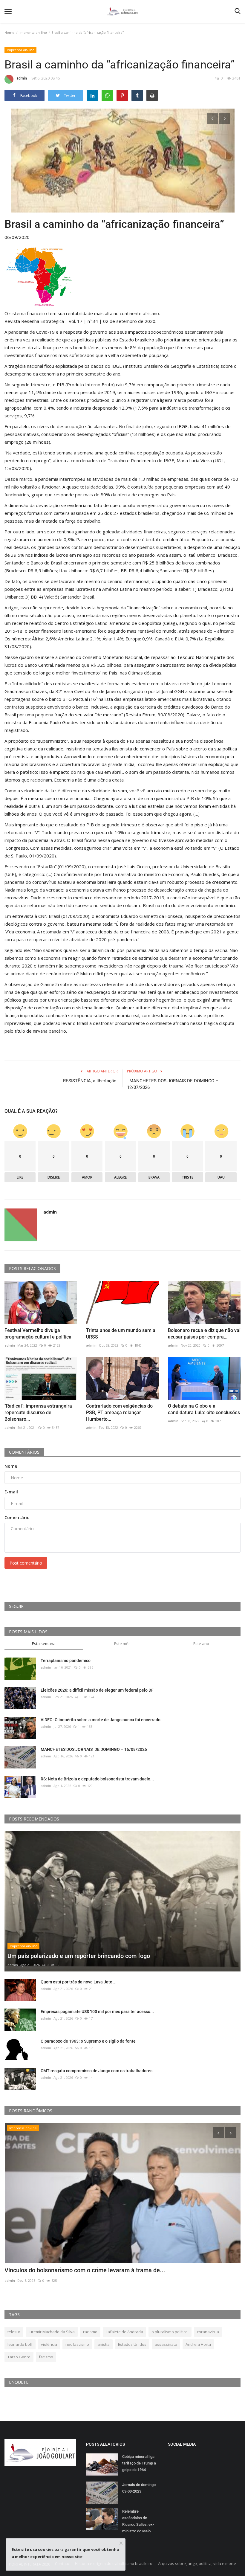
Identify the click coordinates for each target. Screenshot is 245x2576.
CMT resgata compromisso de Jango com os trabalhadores (97, 2071)
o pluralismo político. (170, 2332)
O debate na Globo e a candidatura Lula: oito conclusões (204, 1409)
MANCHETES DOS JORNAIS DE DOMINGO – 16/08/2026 (94, 1749)
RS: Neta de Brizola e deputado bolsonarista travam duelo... (97, 1779)
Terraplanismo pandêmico (66, 1661)
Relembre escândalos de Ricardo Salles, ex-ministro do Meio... (138, 2521)
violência (49, 2344)
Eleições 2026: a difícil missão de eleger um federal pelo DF (97, 1690)
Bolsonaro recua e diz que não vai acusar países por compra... (204, 1334)
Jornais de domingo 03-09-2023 (139, 2488)
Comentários (24, 1452)
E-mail (11, 1492)
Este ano (201, 1643)
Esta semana (44, 1643)
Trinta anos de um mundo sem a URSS (121, 1334)
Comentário (17, 1517)
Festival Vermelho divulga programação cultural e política (38, 1334)
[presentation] (212, 118)
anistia (104, 2344)
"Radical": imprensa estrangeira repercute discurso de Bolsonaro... (38, 1413)
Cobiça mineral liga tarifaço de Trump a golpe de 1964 (139, 2463)
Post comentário (26, 1563)
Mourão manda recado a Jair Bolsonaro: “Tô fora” (70, 2270)
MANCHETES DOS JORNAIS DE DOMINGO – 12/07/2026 (173, 1084)
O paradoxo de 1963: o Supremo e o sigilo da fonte (88, 2041)
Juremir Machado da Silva (52, 2332)
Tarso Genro (19, 2357)
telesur (14, 2332)
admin (22, 78)
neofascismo (77, 2344)
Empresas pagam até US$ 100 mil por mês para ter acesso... (97, 2012)
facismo (46, 2357)
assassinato (166, 2344)
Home (9, 32)
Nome (11, 1466)
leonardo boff (20, 2344)
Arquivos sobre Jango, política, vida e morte (197, 2563)
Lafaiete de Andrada (124, 2332)
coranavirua (208, 2332)
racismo (90, 2332)
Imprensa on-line (33, 32)
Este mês (122, 1643)
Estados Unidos (132, 2344)
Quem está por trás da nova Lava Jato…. (79, 1982)
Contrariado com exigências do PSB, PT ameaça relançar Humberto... (119, 1413)
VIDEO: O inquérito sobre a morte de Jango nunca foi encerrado (101, 1720)
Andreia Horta (198, 2344)
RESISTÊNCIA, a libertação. (90, 1081)
